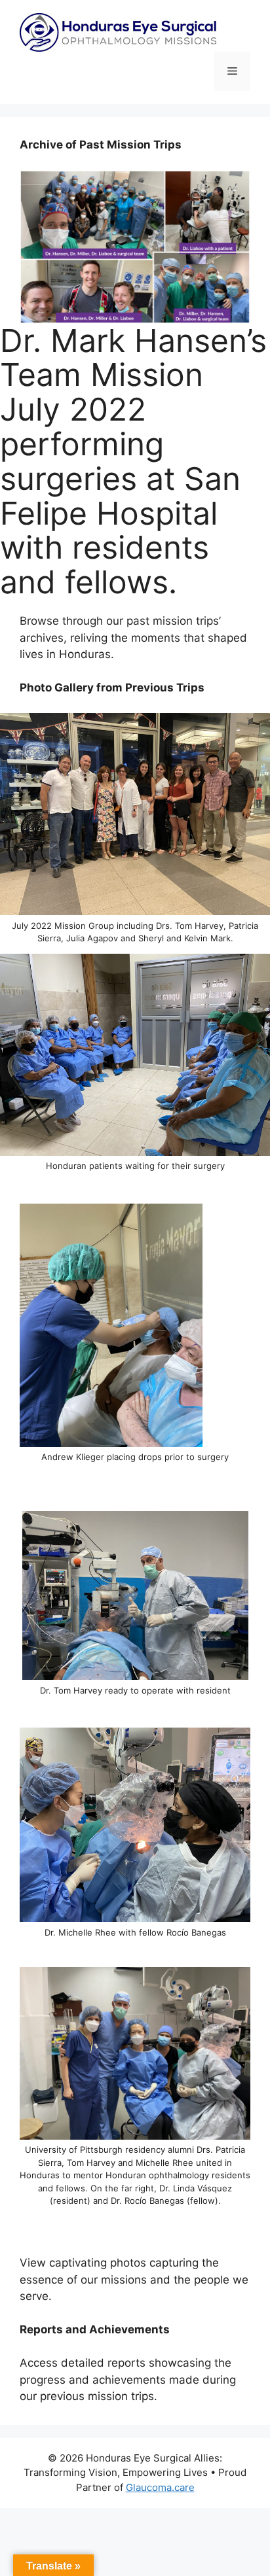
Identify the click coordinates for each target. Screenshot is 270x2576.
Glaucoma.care (160, 2487)
